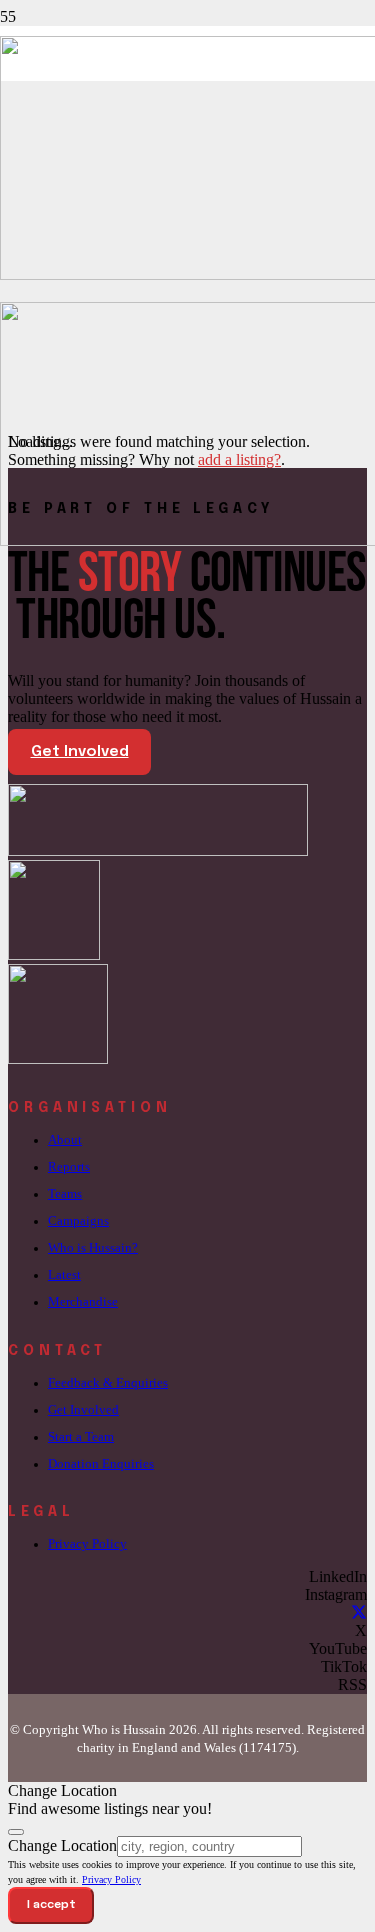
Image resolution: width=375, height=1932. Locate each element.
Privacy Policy (87, 1544)
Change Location (62, 1845)
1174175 (267, 1747)
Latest (64, 1275)
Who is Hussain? (93, 1248)
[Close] (16, 1832)
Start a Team (81, 1437)
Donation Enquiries (101, 1464)
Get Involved (83, 1410)
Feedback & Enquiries (108, 1383)
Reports (69, 1167)
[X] (359, 1612)
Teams (65, 1194)
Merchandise (83, 1302)
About (65, 1140)
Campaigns (78, 1221)
